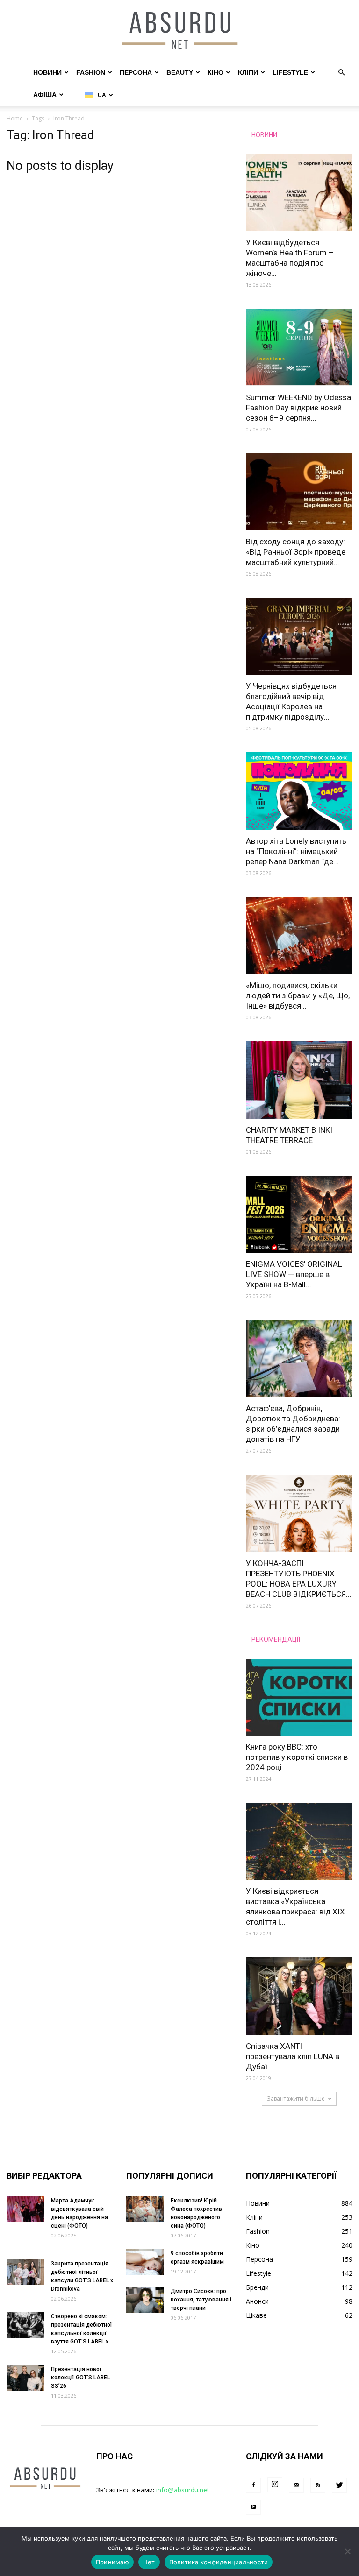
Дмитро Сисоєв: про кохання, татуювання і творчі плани (201, 2300)
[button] (341, 73)
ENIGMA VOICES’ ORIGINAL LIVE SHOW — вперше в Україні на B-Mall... (294, 1274)
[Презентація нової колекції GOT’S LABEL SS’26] (25, 2378)
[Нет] (347, 2551)
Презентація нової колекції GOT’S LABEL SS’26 (80, 2378)
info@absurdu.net (183, 2490)
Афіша (45, 95)
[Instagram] (275, 2485)
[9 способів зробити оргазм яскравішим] (145, 2262)
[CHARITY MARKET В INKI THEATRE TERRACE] (299, 1080)
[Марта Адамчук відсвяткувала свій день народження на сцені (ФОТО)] (25, 2209)
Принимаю (112, 2562)
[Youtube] (253, 2507)
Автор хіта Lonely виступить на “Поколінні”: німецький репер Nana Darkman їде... (296, 851)
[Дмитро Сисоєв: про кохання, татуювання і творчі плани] (145, 2300)
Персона (136, 72)
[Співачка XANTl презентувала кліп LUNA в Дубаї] (299, 1996)
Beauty (180, 72)
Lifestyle (290, 72)
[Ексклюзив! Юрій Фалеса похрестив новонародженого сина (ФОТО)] (145, 2209)
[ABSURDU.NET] (179, 31)
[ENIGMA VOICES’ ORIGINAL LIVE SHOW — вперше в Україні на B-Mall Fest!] (299, 1214)
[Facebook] (253, 2485)
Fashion (91, 72)
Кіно (215, 72)
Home (15, 118)
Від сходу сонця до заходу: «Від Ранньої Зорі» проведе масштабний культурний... (296, 552)
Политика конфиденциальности (219, 2562)
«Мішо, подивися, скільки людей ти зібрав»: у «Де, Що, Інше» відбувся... (298, 995)
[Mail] (296, 2485)
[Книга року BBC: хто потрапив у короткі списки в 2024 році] (299, 1697)
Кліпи (248, 72)
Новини (47, 72)
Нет (149, 2562)
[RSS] (318, 2485)
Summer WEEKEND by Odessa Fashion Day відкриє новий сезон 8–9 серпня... (298, 408)
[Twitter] (339, 2485)
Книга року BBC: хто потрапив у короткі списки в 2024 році (297, 1757)
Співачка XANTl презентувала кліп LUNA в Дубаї (293, 2056)
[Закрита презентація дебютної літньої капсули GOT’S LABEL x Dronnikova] (25, 2272)
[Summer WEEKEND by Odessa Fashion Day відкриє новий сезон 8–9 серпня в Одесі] (299, 347)
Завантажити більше (296, 2099)
